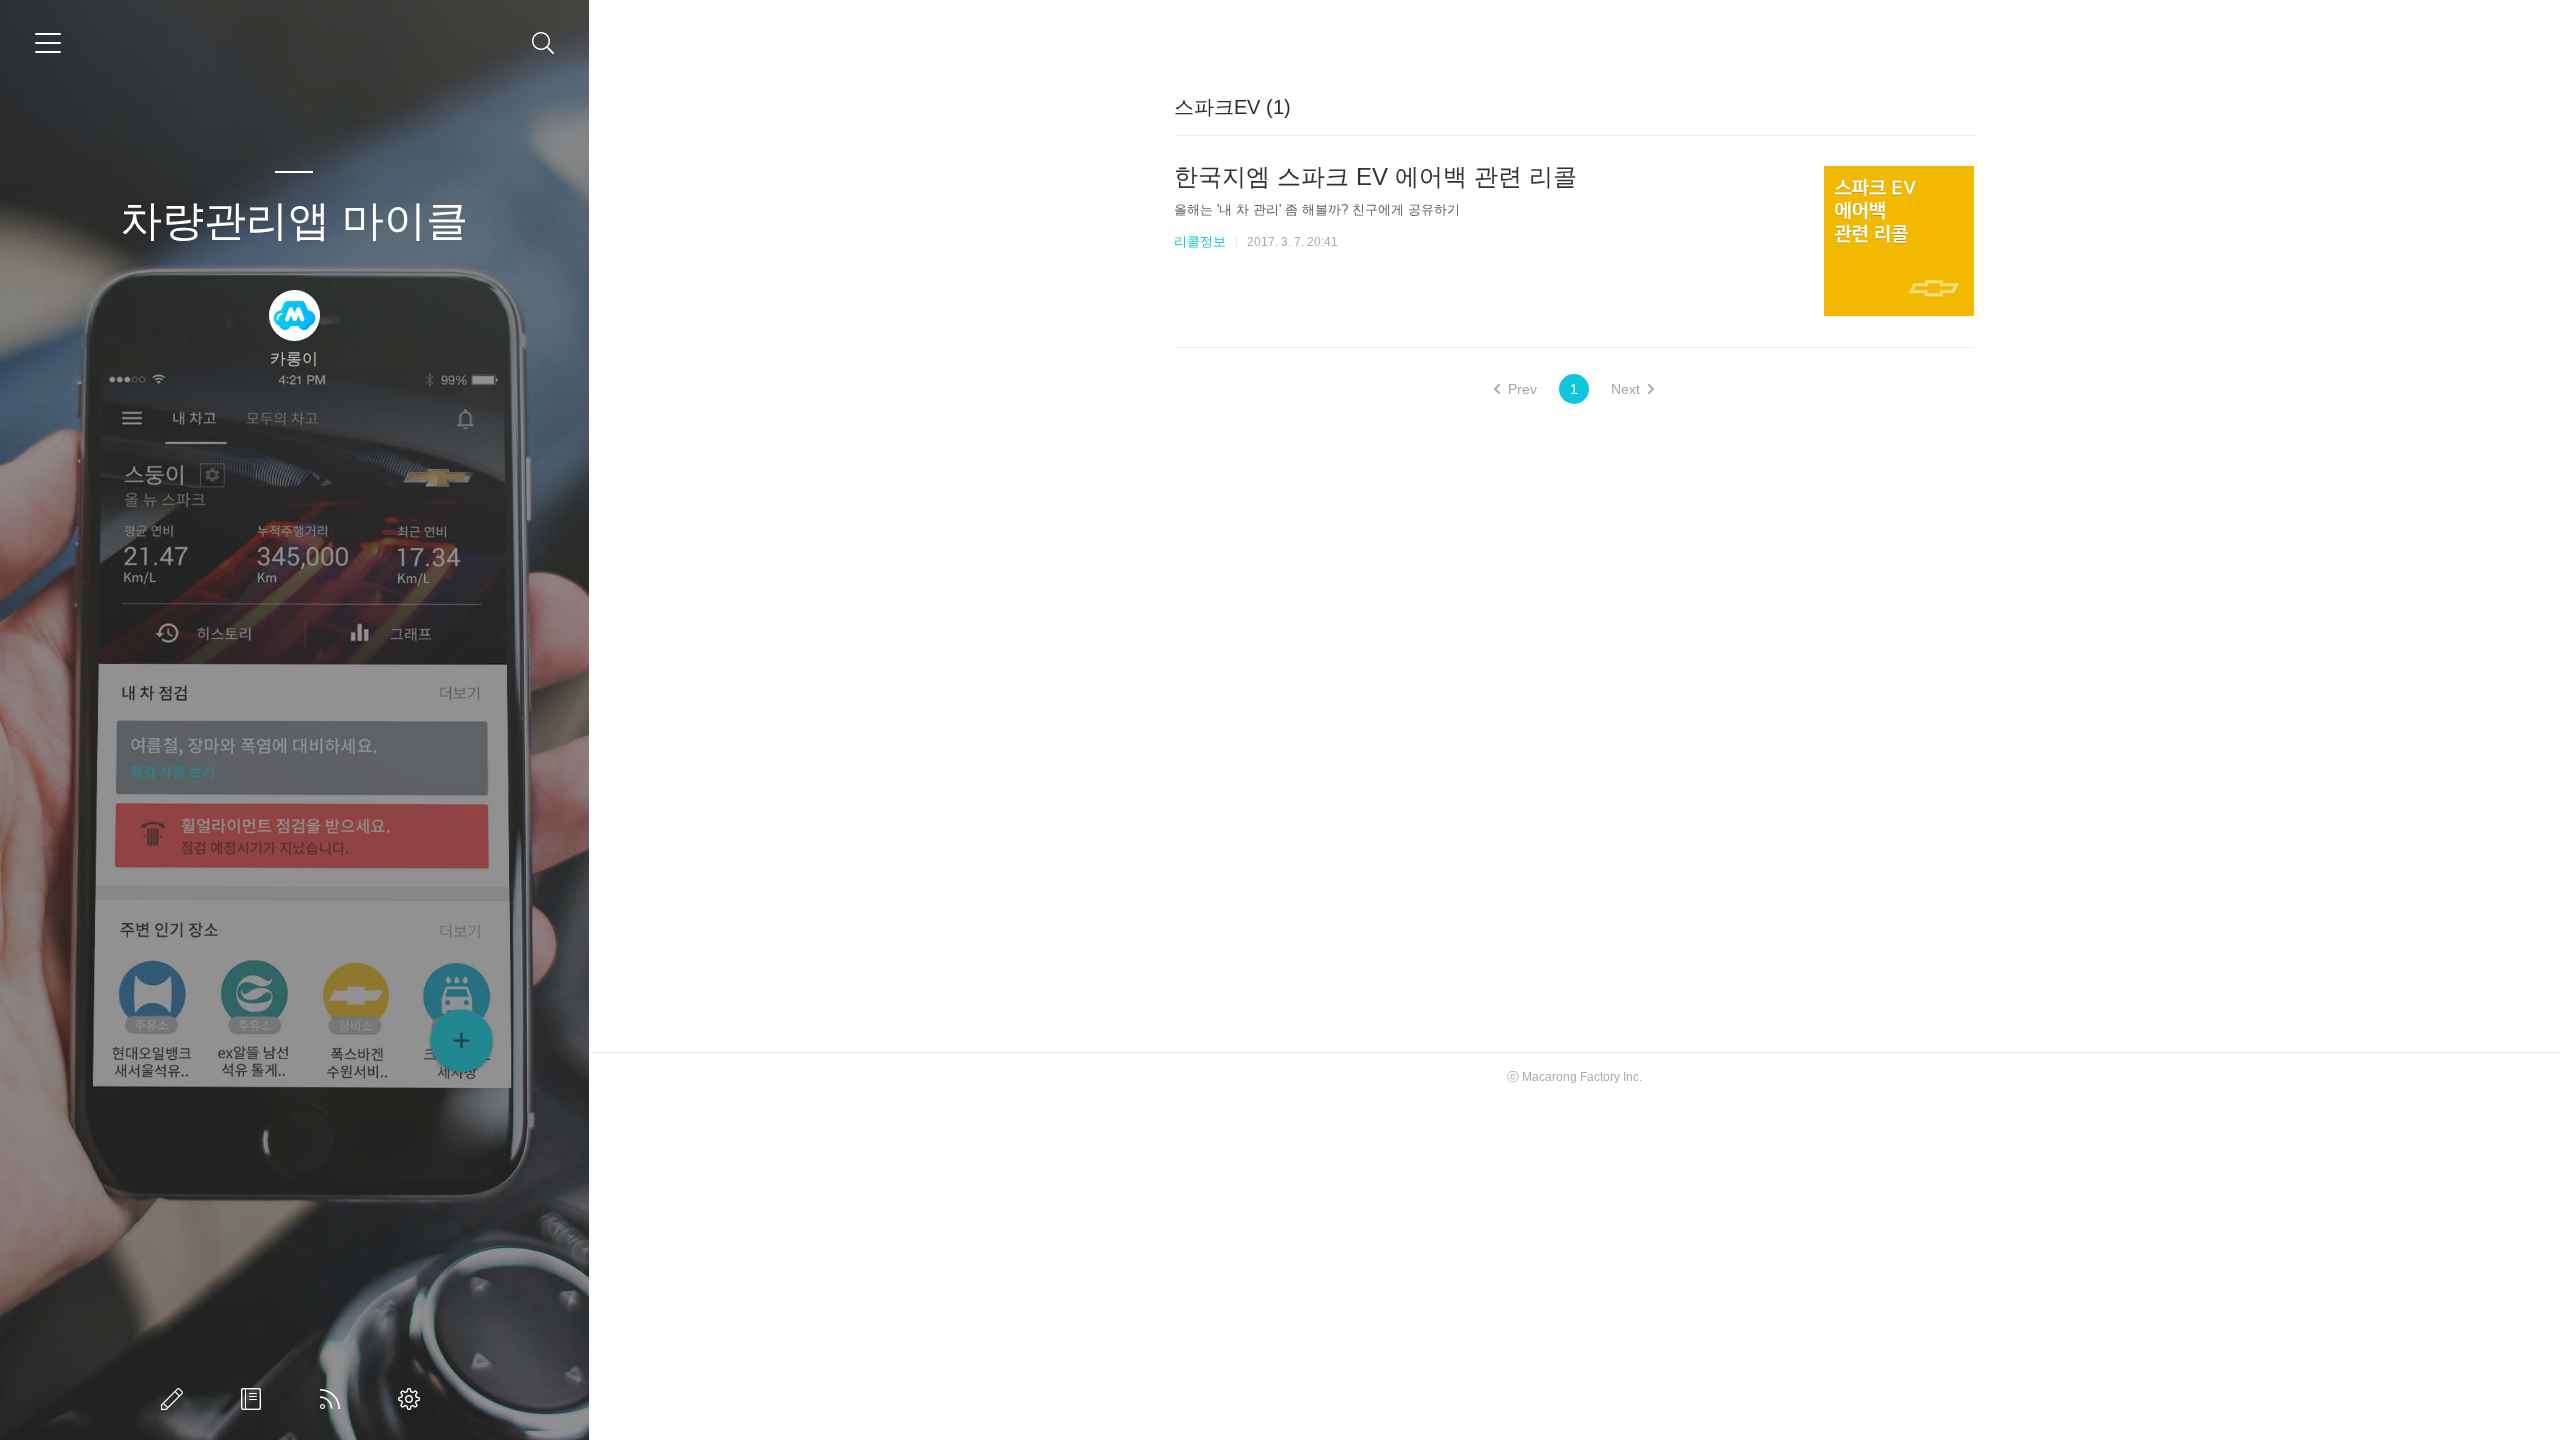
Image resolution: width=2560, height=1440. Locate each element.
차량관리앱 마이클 (294, 220)
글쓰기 (176, 1399)
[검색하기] (543, 43)
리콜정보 (1200, 241)
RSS (334, 1399)
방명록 (255, 1399)
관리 (413, 1399)
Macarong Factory (1571, 1077)
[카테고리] (48, 43)
